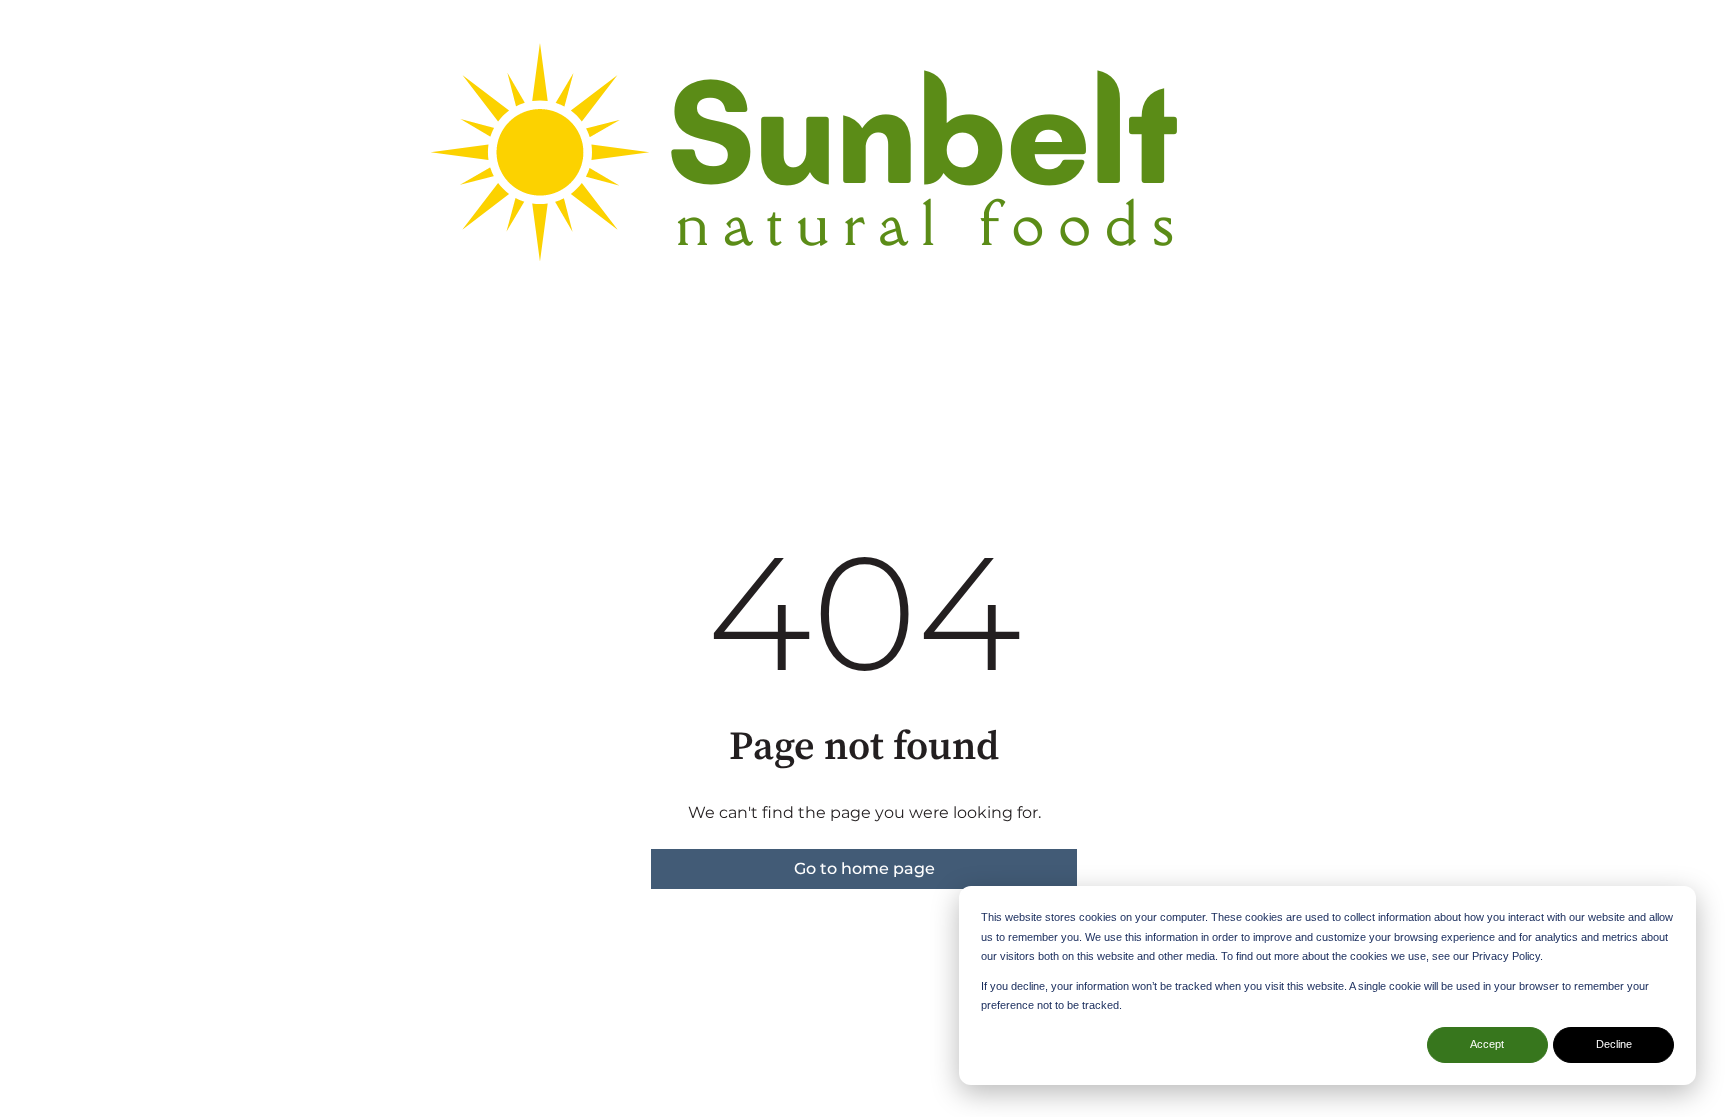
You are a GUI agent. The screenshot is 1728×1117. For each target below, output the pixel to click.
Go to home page (864, 868)
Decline (1614, 1044)
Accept (1487, 1044)
